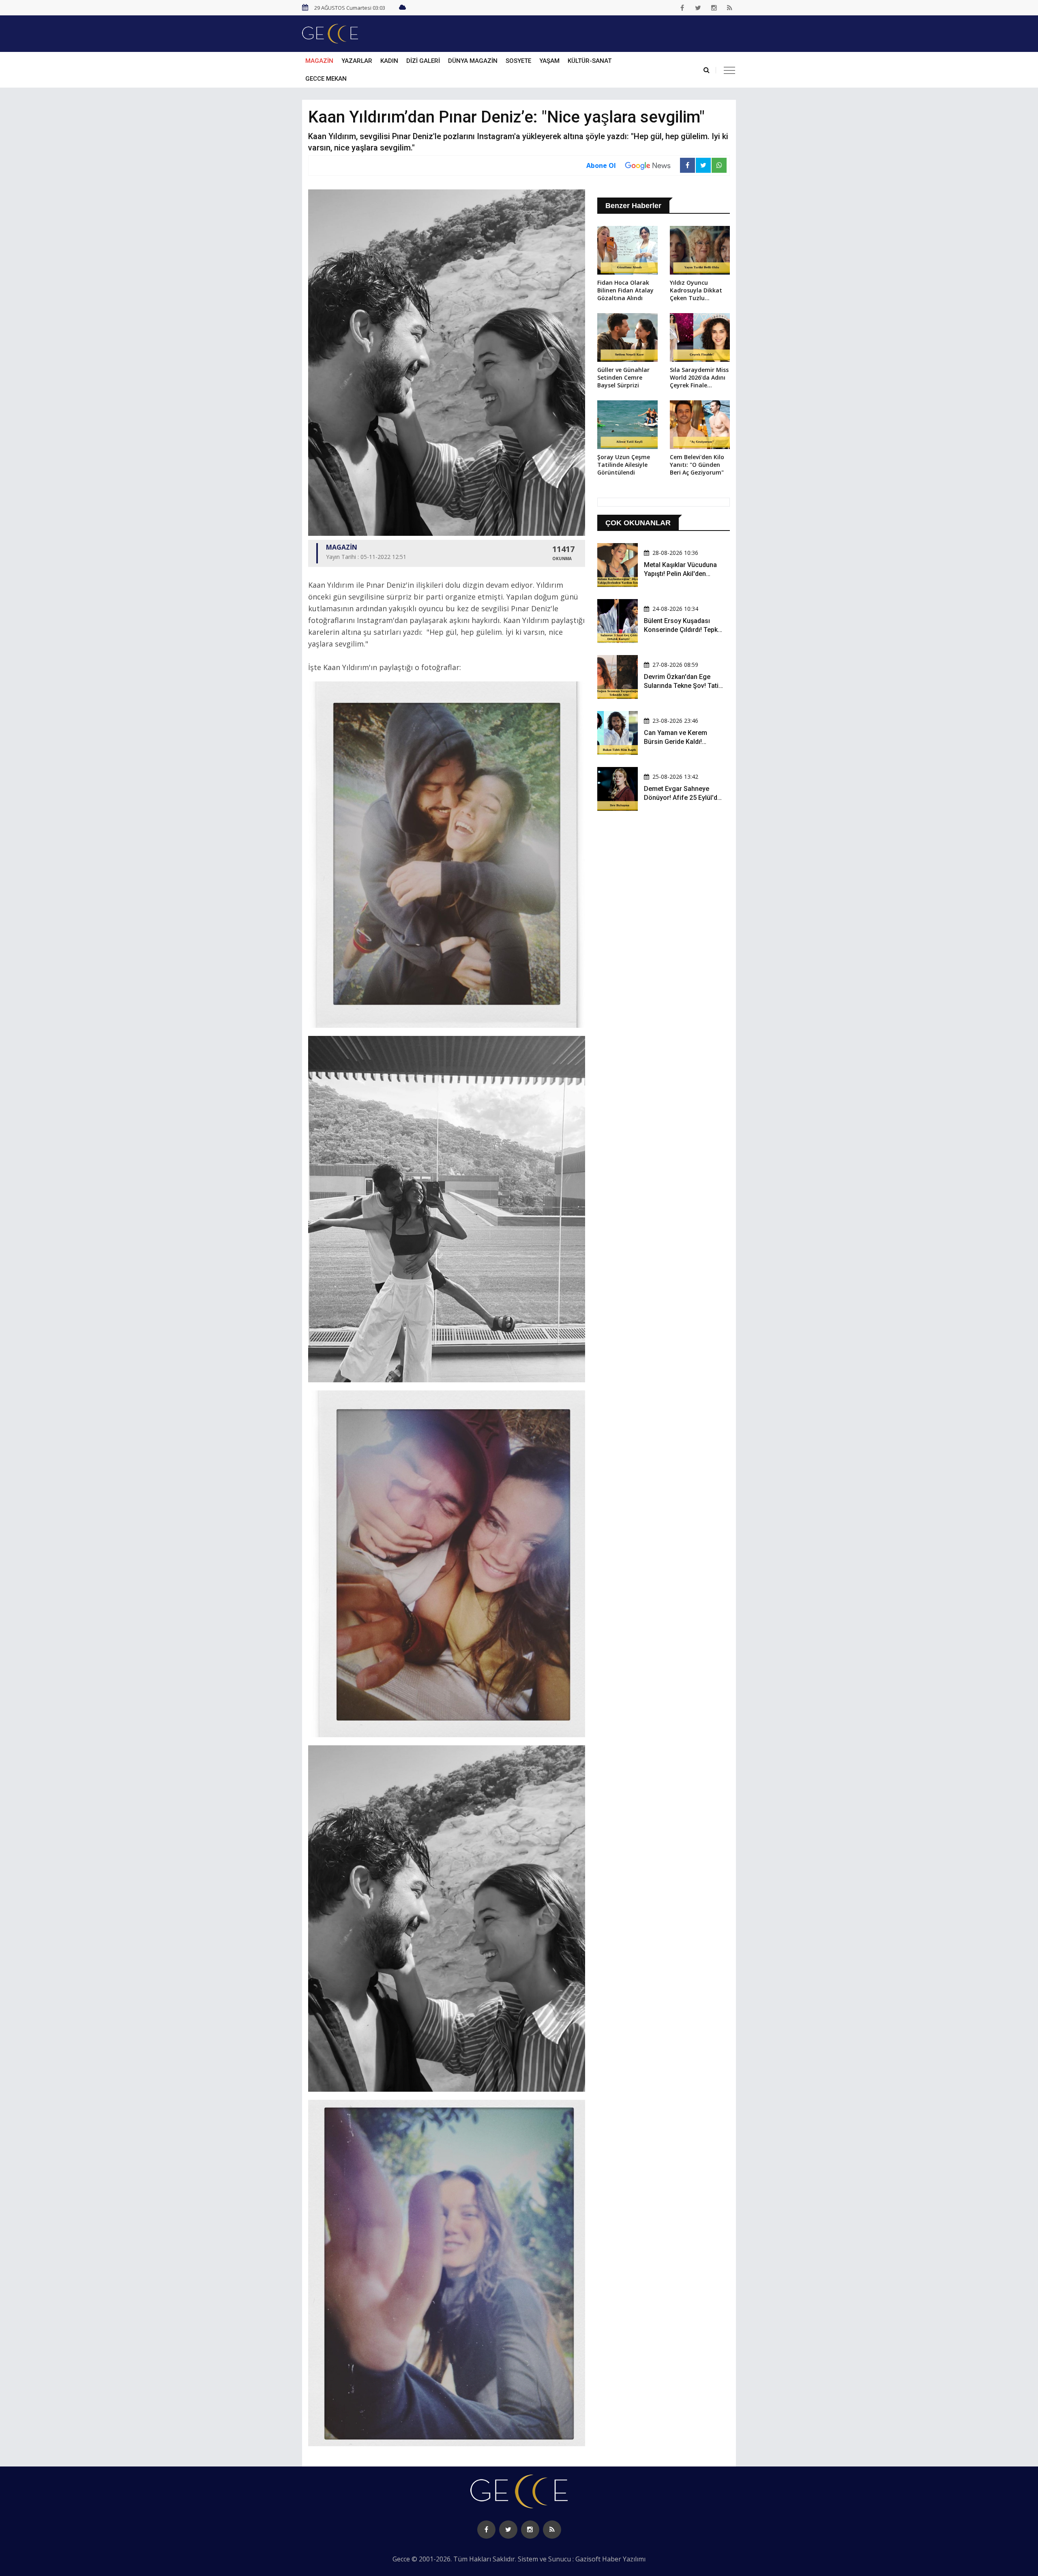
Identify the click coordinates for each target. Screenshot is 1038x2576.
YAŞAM (549, 61)
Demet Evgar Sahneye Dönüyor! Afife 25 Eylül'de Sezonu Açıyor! (682, 798)
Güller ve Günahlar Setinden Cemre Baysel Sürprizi (623, 377)
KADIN (389, 61)
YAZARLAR (357, 61)
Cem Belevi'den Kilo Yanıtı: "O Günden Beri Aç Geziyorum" (697, 465)
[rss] (730, 8)
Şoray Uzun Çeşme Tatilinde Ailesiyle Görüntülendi (624, 465)
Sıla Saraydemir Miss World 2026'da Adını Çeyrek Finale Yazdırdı (699, 378)
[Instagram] (714, 8)
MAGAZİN (319, 61)
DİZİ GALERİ (423, 61)
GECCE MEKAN (326, 79)
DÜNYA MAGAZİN (473, 61)
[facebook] (682, 8)
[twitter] (698, 8)
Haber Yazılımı (624, 2559)
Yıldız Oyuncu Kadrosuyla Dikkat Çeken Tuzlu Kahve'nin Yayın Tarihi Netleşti (696, 291)
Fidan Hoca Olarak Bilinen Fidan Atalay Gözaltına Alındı (625, 290)
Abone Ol (601, 165)
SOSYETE (518, 61)
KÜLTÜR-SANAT (590, 61)
